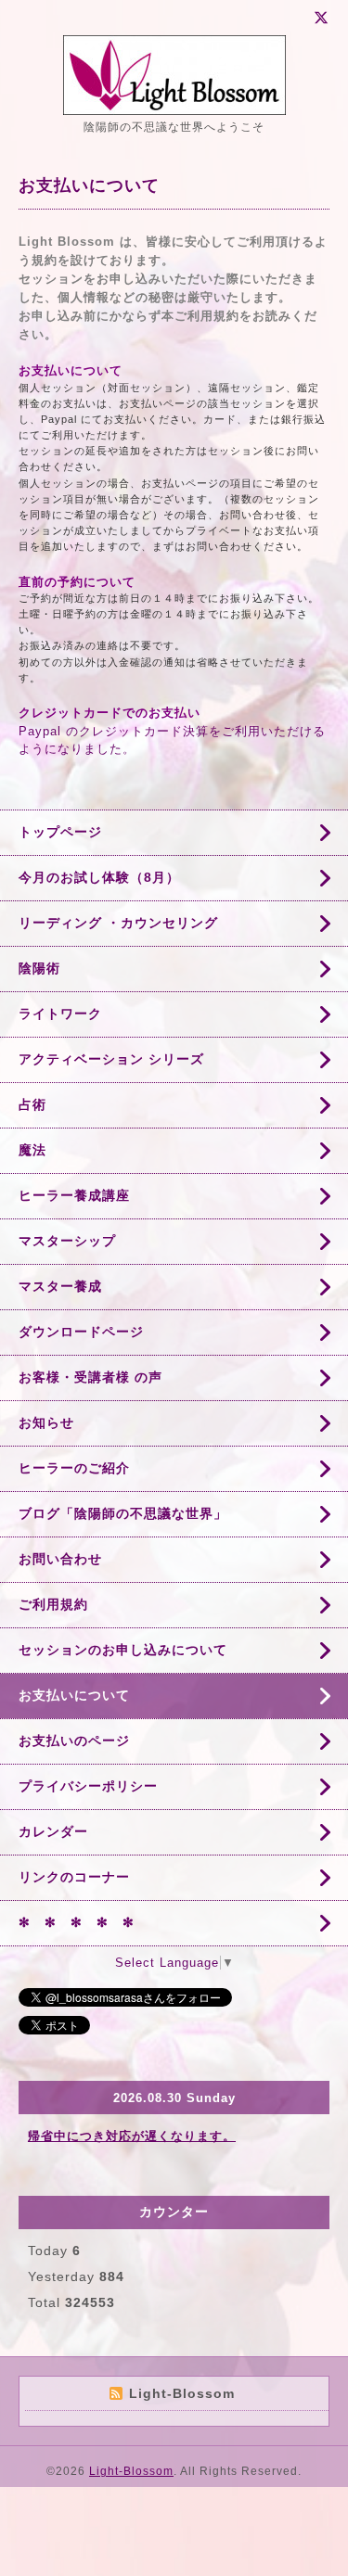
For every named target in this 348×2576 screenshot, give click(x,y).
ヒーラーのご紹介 (74, 1468)
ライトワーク (60, 1014)
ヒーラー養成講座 (74, 1195)
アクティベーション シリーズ (111, 1059)
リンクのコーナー (74, 1877)
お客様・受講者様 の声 (90, 1377)
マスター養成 (60, 1286)
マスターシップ (67, 1241)
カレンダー (53, 1831)
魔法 (32, 1150)
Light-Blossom (131, 2471)
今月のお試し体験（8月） (99, 877)
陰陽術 (39, 968)
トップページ (60, 832)
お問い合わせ (60, 1559)
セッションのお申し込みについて (123, 1650)
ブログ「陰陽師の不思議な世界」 (123, 1513)
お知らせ (46, 1422)
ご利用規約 (53, 1604)
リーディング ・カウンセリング (118, 923)
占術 (32, 1104)
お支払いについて (74, 1695)
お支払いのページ (74, 1741)
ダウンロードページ (81, 1332)
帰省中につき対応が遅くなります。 (132, 2136)
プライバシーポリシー (88, 1786)
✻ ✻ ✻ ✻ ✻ (77, 1922)
